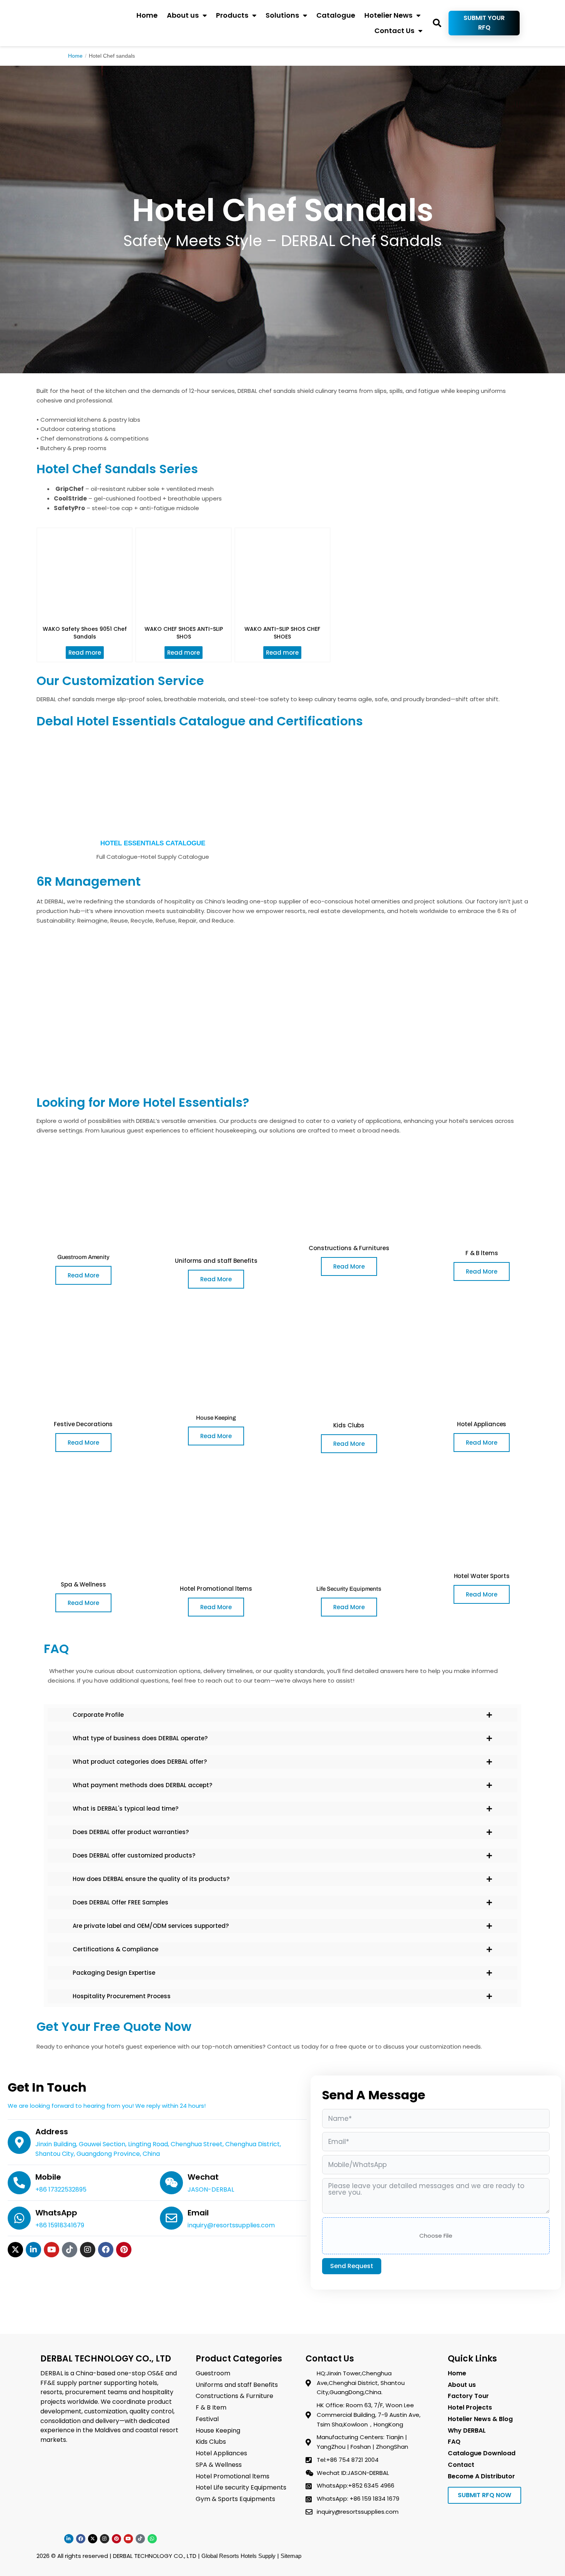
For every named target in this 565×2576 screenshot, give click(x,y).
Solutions (282, 15)
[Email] (171, 2218)
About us (183, 15)
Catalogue (336, 15)
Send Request (352, 2266)
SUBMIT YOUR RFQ (484, 23)
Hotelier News (388, 15)
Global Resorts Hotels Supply (238, 2556)
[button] (437, 23)
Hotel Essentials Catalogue (153, 843)
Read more (85, 653)
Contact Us (394, 31)
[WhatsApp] (19, 2218)
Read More (83, 1275)
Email (198, 2213)
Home (147, 15)
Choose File (436, 2236)
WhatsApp (56, 2213)
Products (232, 15)
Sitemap (291, 2556)
